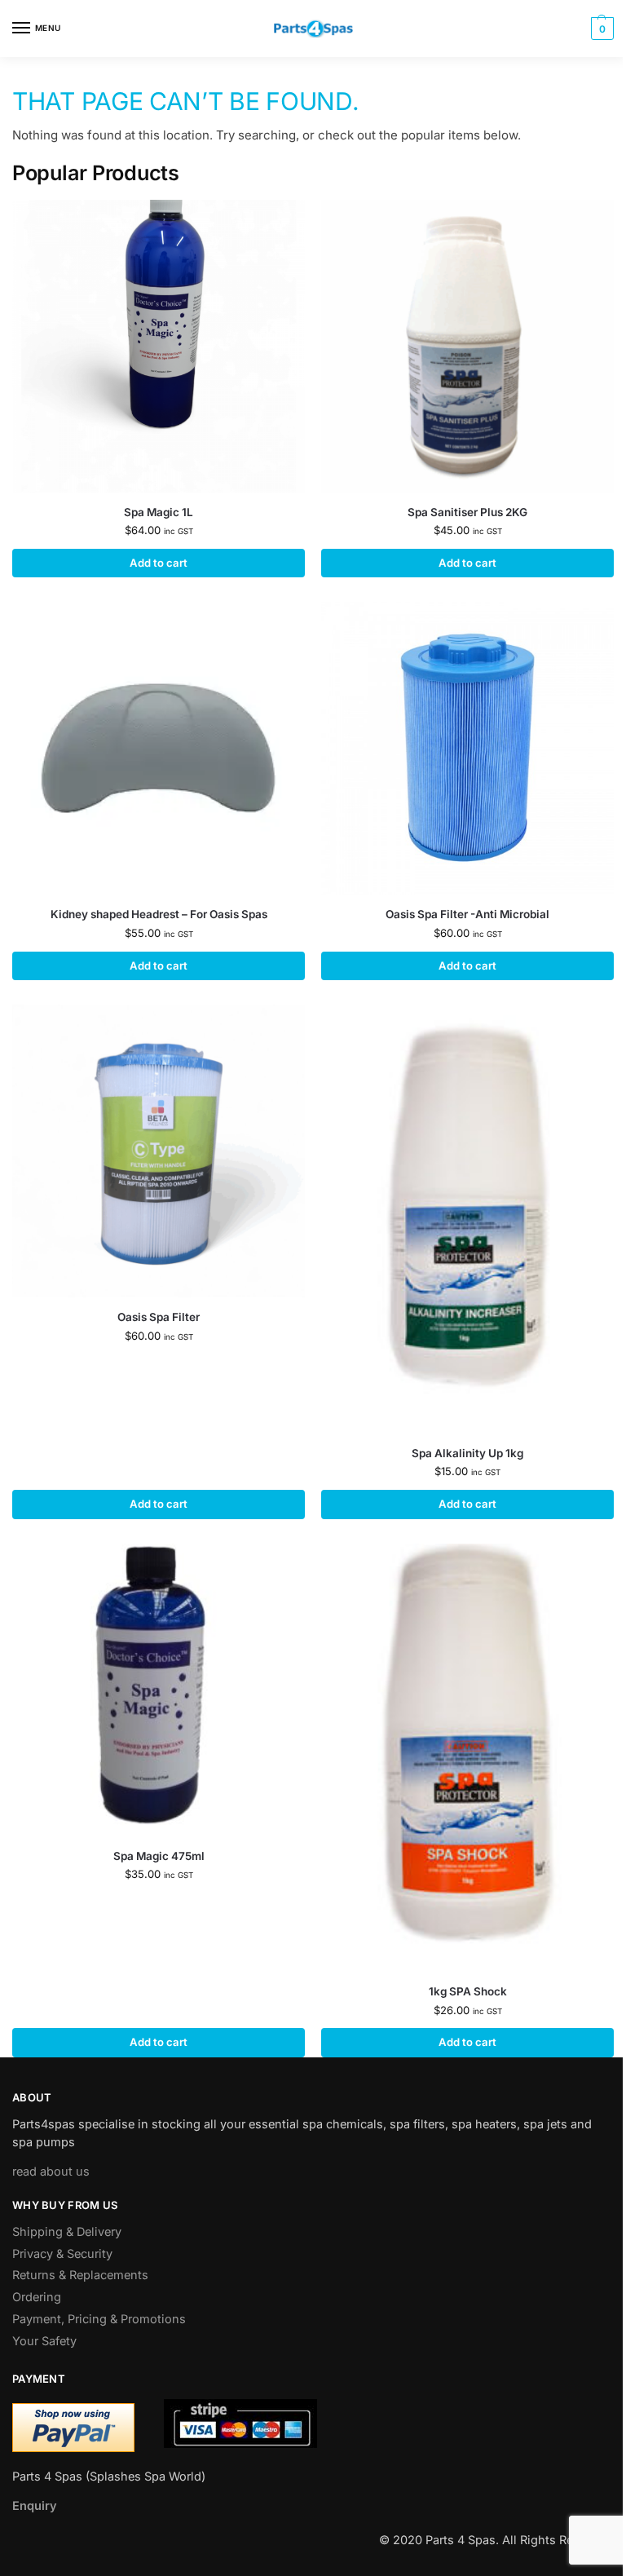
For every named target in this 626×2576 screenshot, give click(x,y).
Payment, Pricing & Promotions (99, 2319)
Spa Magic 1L (159, 512)
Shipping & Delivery (67, 2232)
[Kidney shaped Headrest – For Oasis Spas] (159, 748)
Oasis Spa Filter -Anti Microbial (467, 914)
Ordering (37, 2297)
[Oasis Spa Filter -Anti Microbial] (467, 748)
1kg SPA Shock (468, 1991)
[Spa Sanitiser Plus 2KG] (467, 346)
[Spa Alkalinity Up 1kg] (467, 1219)
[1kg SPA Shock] (467, 1758)
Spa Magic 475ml (159, 1856)
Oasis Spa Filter (159, 1317)
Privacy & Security (62, 2254)
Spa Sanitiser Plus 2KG (467, 512)
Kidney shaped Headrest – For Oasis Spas (159, 914)
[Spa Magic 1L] (159, 346)
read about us (51, 2172)
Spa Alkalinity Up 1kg (467, 1453)
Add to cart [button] (159, 563)
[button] (600, 29)
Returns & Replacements (80, 2275)
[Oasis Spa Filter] (159, 1151)
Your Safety (44, 2341)
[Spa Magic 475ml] (159, 1690)
